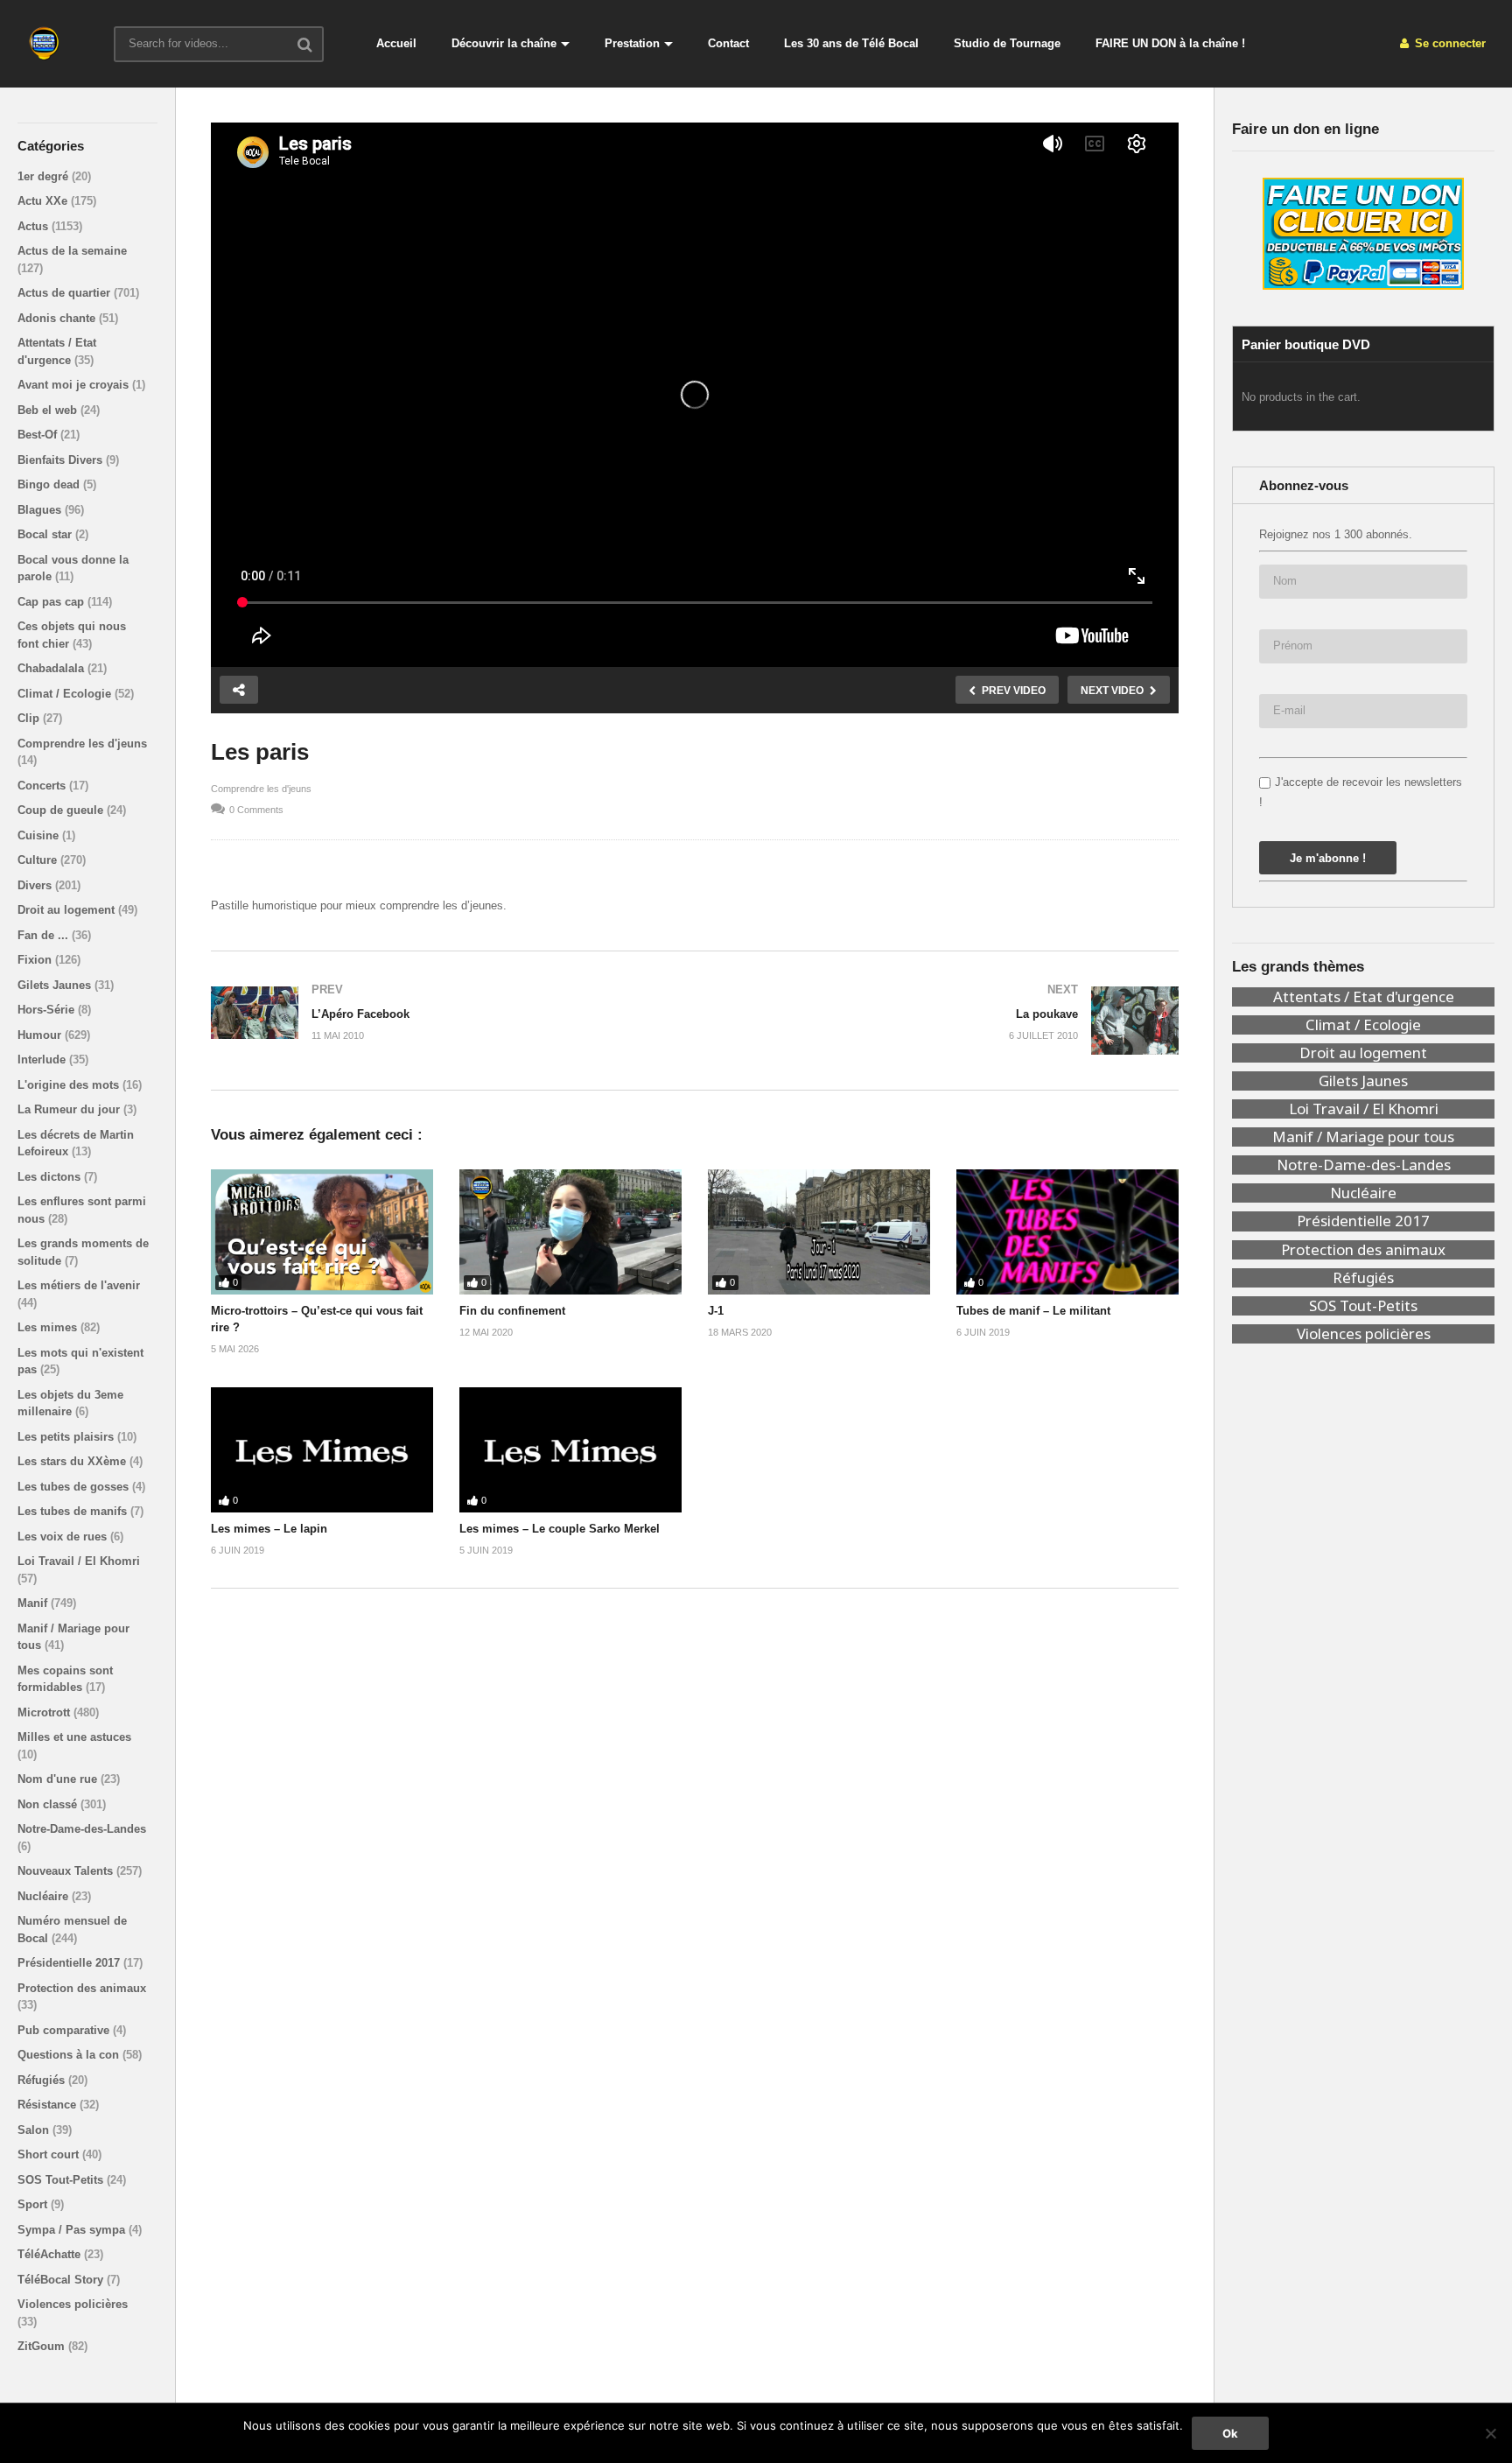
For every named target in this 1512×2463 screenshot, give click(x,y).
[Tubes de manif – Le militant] (1067, 1232)
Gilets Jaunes (56, 985)
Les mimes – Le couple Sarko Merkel (560, 1529)
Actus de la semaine (72, 251)
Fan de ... (45, 935)
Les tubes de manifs (74, 1511)
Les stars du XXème (73, 1461)
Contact (728, 43)
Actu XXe (44, 201)
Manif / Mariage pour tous (1363, 1137)
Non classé (49, 1804)
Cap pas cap (52, 602)
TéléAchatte (51, 2254)
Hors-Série (48, 1010)
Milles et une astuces (74, 1737)
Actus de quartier (66, 293)
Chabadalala (52, 668)
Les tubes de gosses (75, 1487)
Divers (36, 885)
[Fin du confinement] (570, 1232)
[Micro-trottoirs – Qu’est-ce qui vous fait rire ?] (322, 1232)
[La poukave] (945, 1021)
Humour (41, 1035)
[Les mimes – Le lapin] (322, 1450)
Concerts (43, 786)
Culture (39, 860)
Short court (50, 2154)
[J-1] (819, 1232)
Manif (34, 1603)
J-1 (716, 1311)
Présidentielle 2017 (70, 1963)
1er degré (45, 176)
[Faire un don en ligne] (1363, 234)
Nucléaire (45, 1896)
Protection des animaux (82, 1988)
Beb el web (49, 410)
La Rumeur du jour (70, 1109)
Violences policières (73, 2304)
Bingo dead (50, 484)
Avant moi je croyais (75, 385)
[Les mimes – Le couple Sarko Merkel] (570, 1450)
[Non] (1490, 2433)
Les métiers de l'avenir (79, 1285)
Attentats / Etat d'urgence (1364, 997)
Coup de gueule (62, 810)
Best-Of (39, 435)
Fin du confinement (512, 1311)
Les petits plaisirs (67, 1437)
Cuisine (40, 835)
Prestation (632, 43)
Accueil (396, 43)
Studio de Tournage (1007, 43)
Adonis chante (58, 318)
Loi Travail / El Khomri (79, 1561)
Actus (35, 226)
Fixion (36, 960)
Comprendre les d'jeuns (82, 744)
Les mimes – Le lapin (269, 1529)
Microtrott (45, 1712)
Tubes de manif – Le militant (1033, 1311)
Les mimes (49, 1327)
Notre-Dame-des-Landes (82, 1829)
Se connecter (1449, 43)
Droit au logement (68, 910)
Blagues (41, 510)
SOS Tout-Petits (62, 2180)
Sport (34, 2204)
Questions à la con (70, 2055)
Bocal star (46, 534)
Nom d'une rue (59, 1779)
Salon (35, 2130)
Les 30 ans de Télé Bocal (851, 43)
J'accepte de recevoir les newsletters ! (1361, 792)
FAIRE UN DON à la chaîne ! (1170, 43)
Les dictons (51, 1177)
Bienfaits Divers (62, 460)
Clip (30, 718)
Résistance (49, 2105)
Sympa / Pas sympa (73, 2230)
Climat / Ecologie (66, 694)
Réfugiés (43, 2080)
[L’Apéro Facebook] (444, 1013)
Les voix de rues (64, 1537)
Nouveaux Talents (67, 1871)
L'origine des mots (70, 1085)
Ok (1230, 2433)
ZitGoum (43, 2346)
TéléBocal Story (62, 2280)
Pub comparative (65, 2030)
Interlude (43, 1060)
